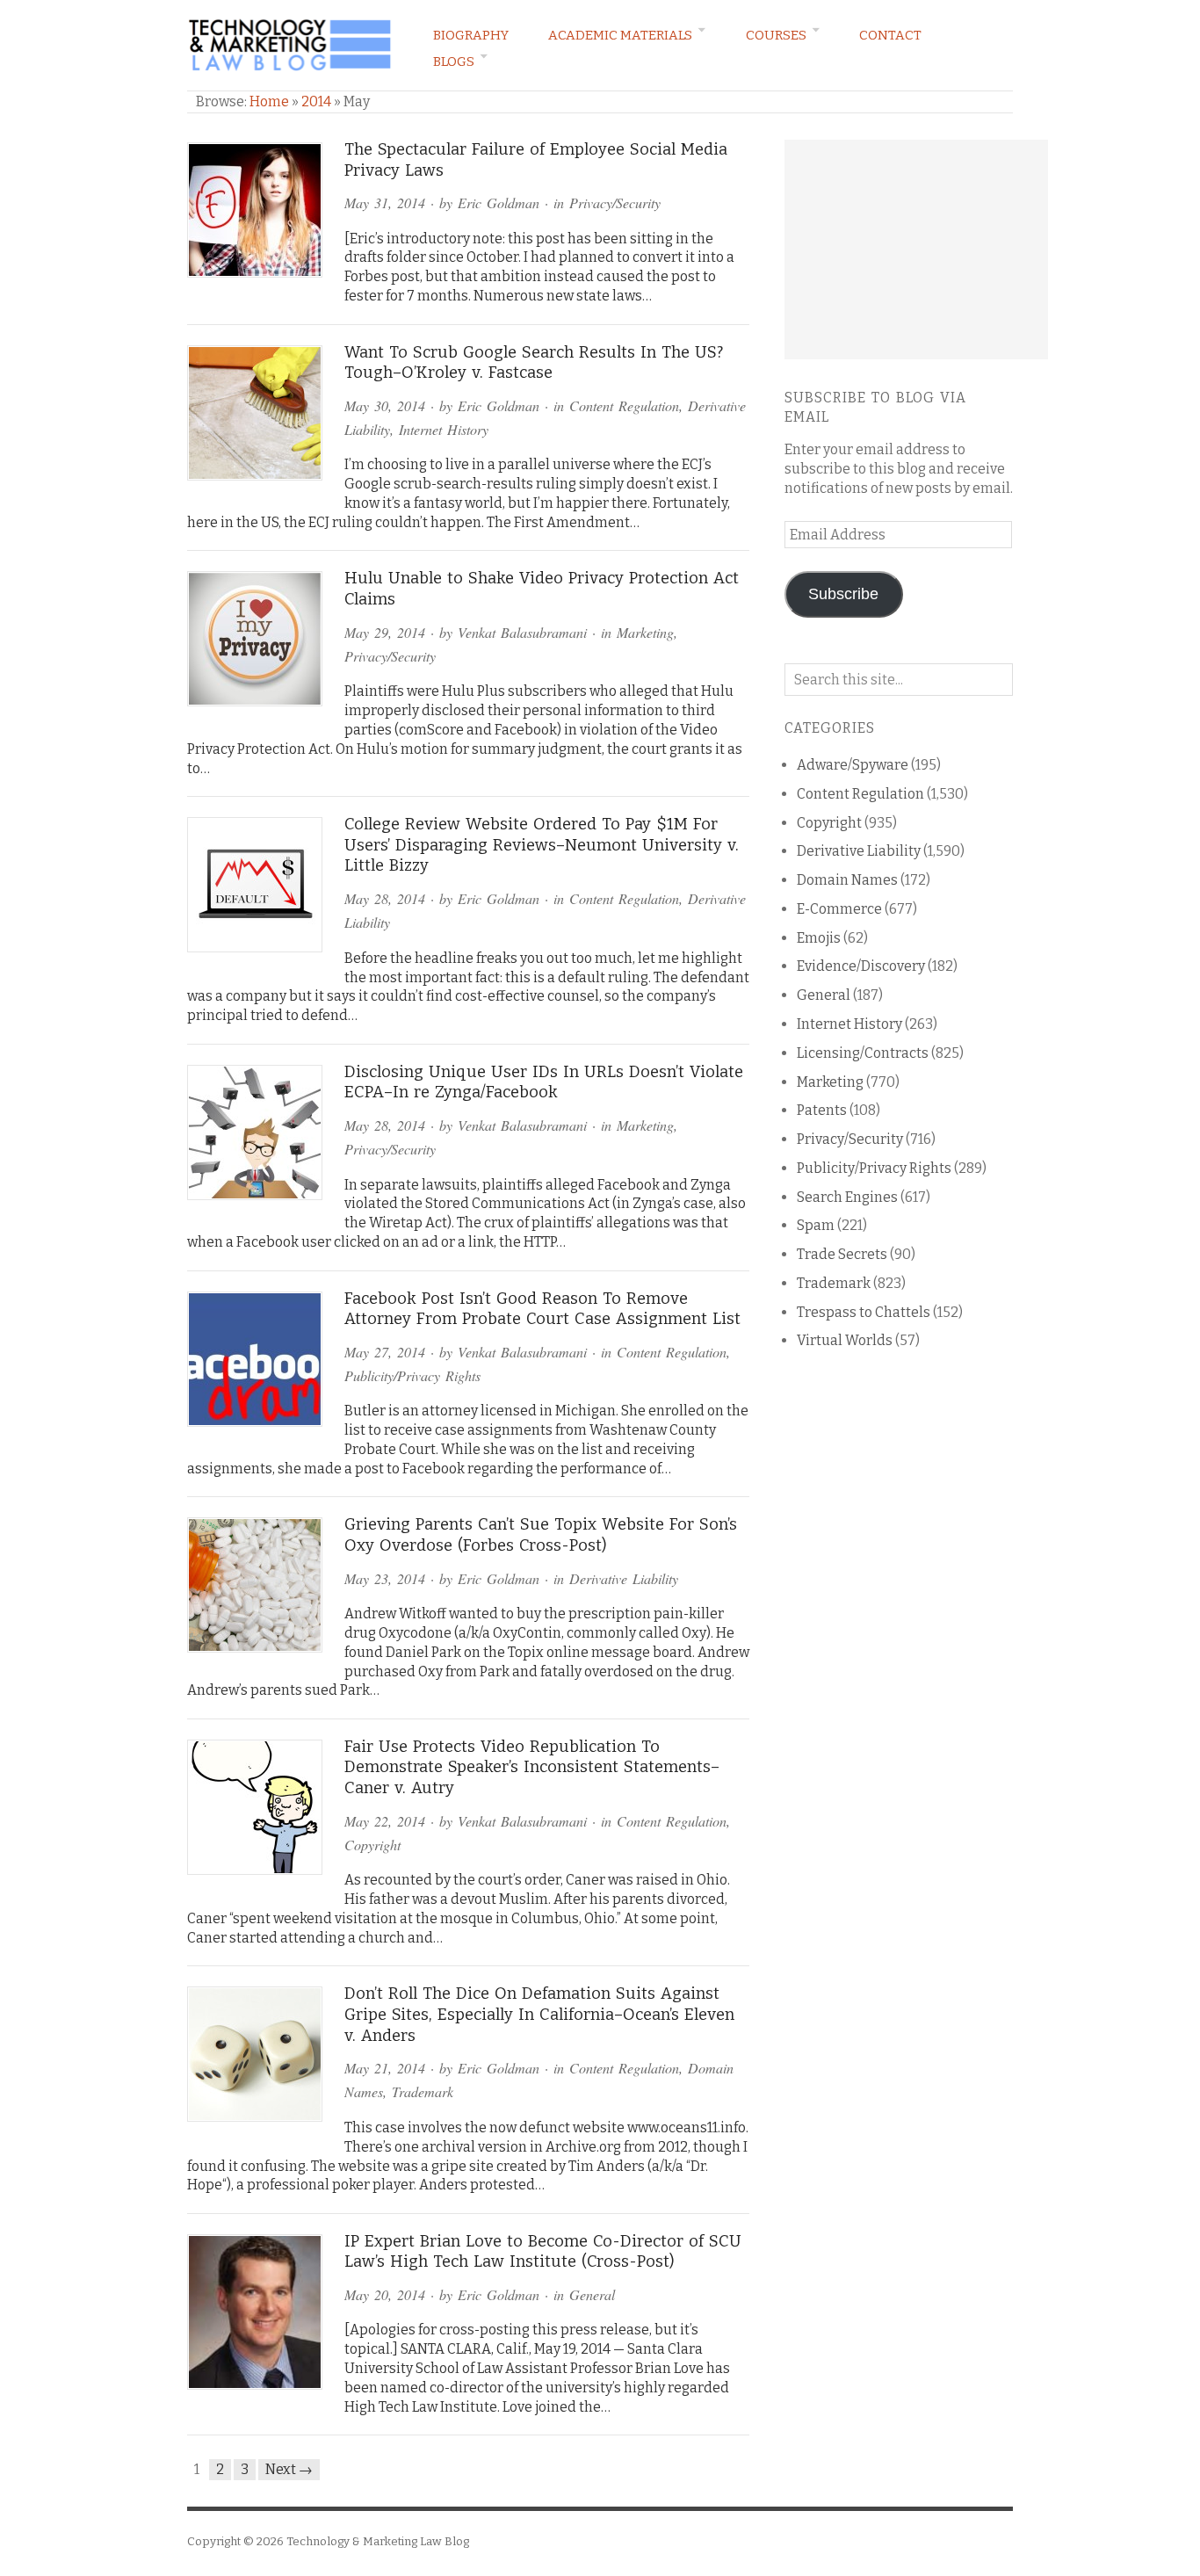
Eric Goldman (499, 203)
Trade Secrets (842, 1254)
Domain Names (847, 880)
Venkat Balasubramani (522, 632)
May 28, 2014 (385, 898)
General (592, 2294)
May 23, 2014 (385, 1578)
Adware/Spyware (853, 765)
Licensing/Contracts (863, 1053)
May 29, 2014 (385, 632)
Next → (289, 2469)
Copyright (372, 1845)
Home (269, 101)
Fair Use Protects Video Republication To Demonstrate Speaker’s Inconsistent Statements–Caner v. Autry (532, 1767)
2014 (316, 101)
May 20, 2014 (385, 2294)
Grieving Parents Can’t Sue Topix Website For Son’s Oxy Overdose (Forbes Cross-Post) (541, 1535)
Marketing (645, 632)
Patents (822, 1110)
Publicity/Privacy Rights (412, 1375)
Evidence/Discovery (861, 966)
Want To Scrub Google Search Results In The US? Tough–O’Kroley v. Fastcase (534, 363)
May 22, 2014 (385, 1821)
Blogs (454, 62)
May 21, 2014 (385, 2068)
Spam (816, 1225)
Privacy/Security (615, 203)
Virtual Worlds (845, 1340)
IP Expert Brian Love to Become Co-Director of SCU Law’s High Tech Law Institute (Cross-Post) (543, 2252)
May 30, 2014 (385, 405)
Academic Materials (620, 35)
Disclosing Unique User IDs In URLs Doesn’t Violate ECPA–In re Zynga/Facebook (544, 1082)
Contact (890, 35)
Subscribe (843, 594)
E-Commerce (839, 909)
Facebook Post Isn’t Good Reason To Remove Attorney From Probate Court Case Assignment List (542, 1309)
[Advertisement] (916, 250)
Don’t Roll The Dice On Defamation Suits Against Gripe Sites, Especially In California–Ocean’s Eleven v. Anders (539, 2014)
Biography (471, 35)
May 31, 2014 (385, 203)
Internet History (444, 429)
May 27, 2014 (385, 1352)
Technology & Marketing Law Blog (378, 2541)
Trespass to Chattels (864, 1312)
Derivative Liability (624, 1578)
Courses (776, 35)
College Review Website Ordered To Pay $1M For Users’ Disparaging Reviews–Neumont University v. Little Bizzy (542, 845)
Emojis (819, 938)
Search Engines (847, 1197)
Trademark (423, 2091)
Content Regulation (624, 405)
